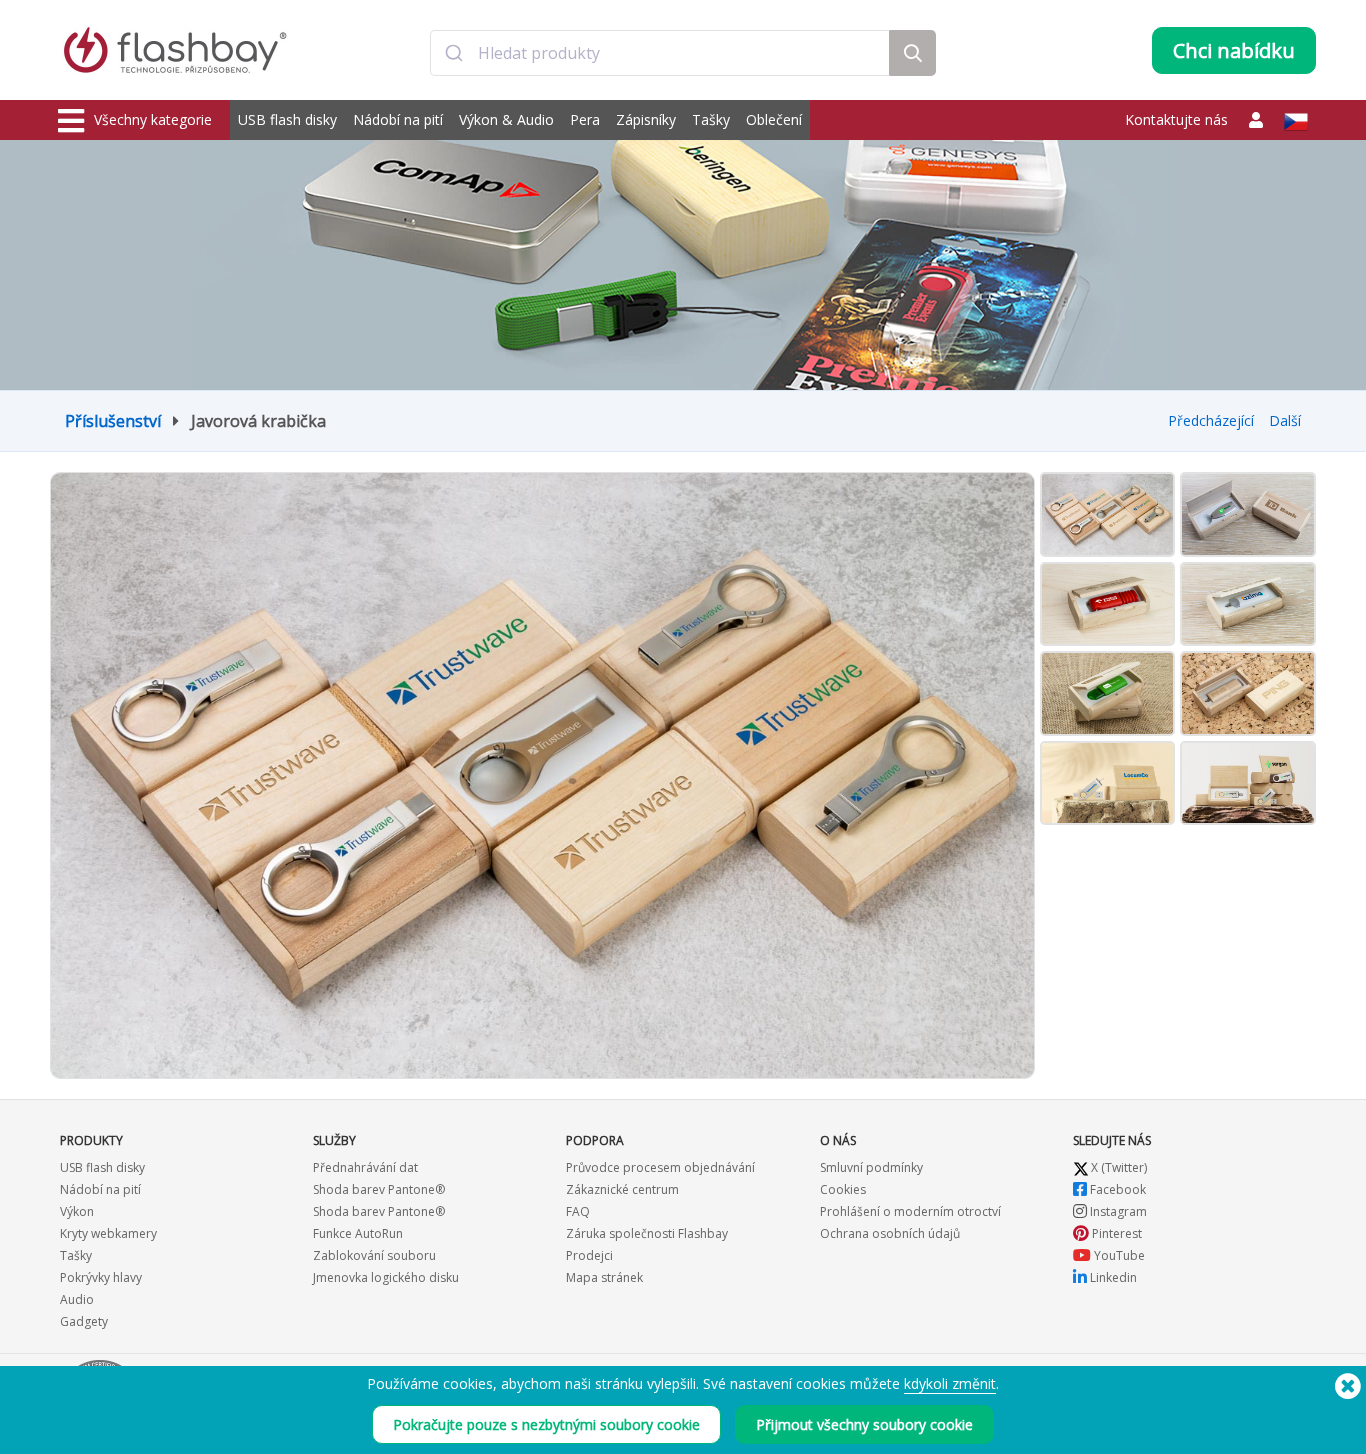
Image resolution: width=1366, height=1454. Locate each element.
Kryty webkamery (108, 1233)
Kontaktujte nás (1176, 119)
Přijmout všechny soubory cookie (864, 1424)
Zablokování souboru (374, 1255)
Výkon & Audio (506, 119)
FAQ (578, 1211)
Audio (77, 1299)
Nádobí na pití (398, 119)
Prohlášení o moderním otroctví (910, 1211)
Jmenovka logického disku (386, 1277)
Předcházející (1211, 420)
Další (1285, 420)
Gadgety (84, 1321)
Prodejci (589, 1255)
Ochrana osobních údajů (890, 1233)
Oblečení (774, 119)
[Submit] (454, 53)
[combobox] (660, 53)
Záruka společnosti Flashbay (647, 1233)
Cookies (843, 1189)
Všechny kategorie (153, 119)
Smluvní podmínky (871, 1167)
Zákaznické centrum (622, 1189)
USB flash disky (287, 119)
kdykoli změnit (950, 1383)
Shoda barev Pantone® (379, 1189)
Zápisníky (646, 119)
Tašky (711, 119)
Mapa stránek (604, 1277)
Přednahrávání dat (365, 1167)
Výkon (77, 1211)
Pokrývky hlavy (101, 1277)
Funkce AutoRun (358, 1233)
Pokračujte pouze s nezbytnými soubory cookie (546, 1424)
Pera (585, 119)
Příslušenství (113, 421)
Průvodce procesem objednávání (660, 1167)
